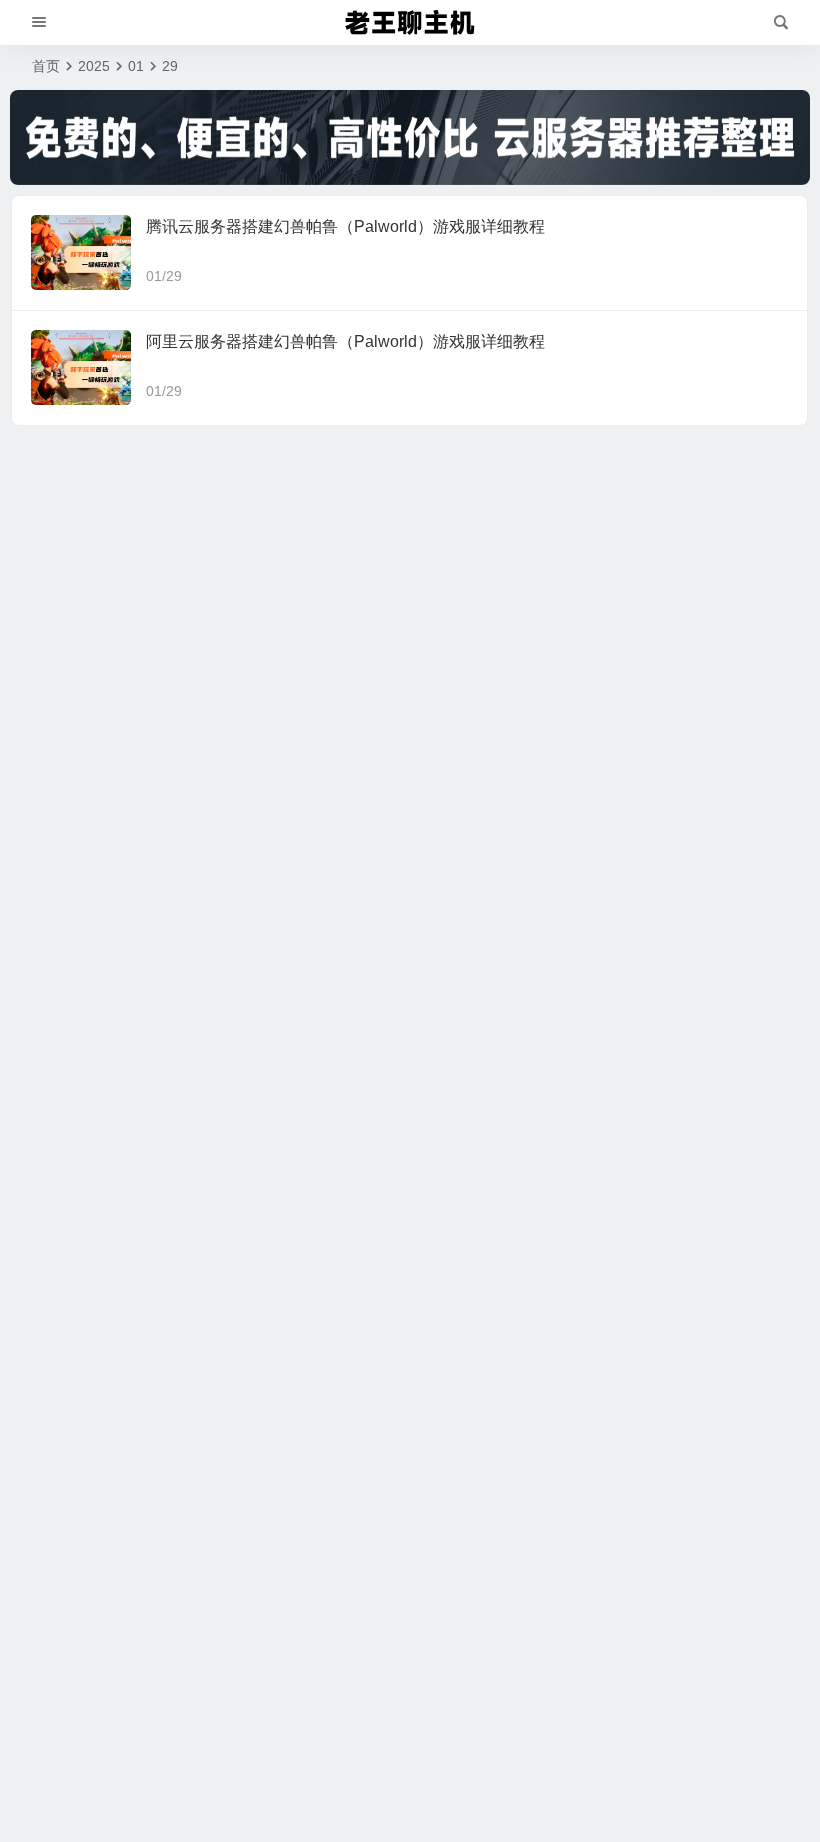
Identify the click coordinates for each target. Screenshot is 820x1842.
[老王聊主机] (410, 23)
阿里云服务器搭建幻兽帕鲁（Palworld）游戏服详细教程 (345, 341)
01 (136, 66)
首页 (46, 66)
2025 (94, 66)
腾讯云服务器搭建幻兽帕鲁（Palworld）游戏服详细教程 (345, 226)
